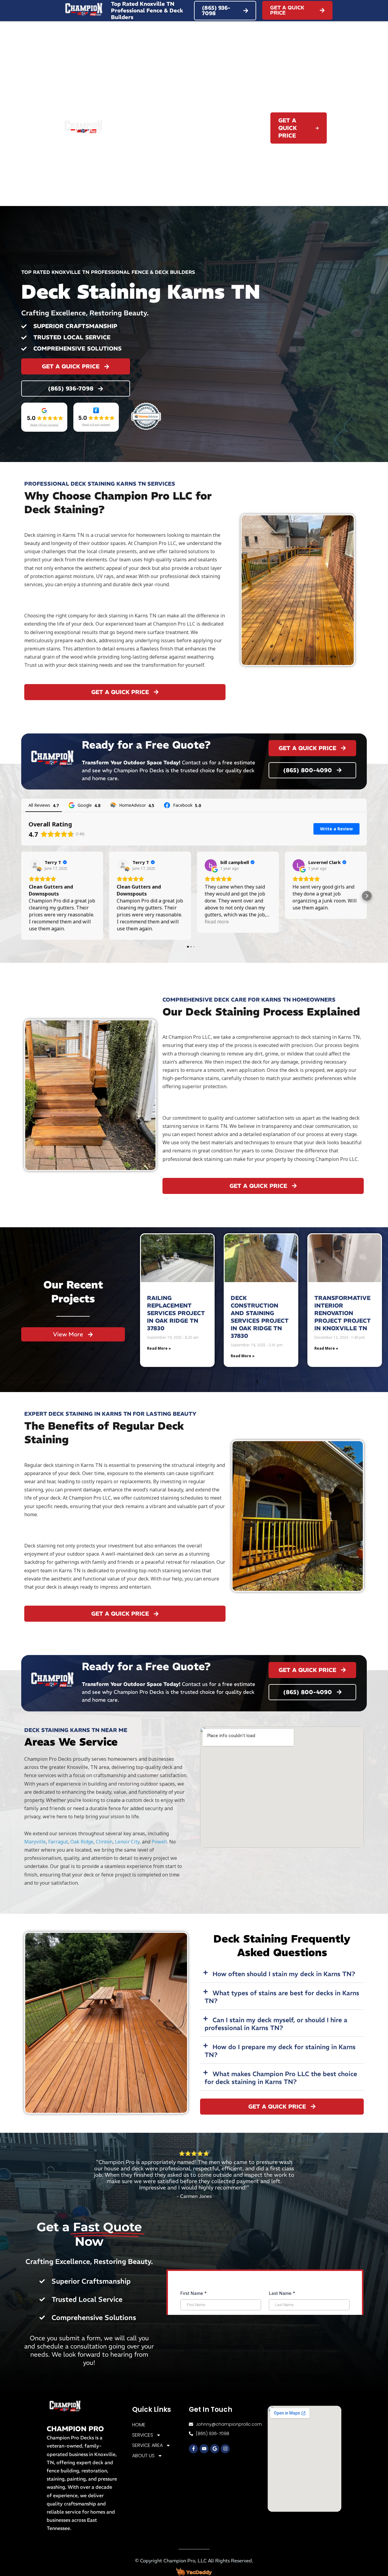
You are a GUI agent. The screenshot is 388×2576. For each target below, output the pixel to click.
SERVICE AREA (228, 121)
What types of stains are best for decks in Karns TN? (282, 1997)
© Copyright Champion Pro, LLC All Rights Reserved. (194, 2561)
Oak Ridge (82, 1842)
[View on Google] (211, 865)
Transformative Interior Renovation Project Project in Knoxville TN (343, 1313)
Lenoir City (127, 1842)
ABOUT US (238, 135)
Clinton (104, 1842)
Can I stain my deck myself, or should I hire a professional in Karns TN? (276, 2024)
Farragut (58, 1842)
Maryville (35, 1842)
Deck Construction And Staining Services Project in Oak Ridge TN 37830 (260, 1317)
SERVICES (178, 121)
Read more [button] (217, 922)
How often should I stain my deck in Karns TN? (284, 1974)
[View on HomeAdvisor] (35, 865)
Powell (159, 1842)
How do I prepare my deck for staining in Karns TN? (280, 2051)
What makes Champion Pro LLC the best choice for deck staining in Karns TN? (281, 2078)
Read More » (159, 1348)
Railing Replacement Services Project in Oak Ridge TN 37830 (176, 1313)
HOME (147, 121)
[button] (21, 896)
